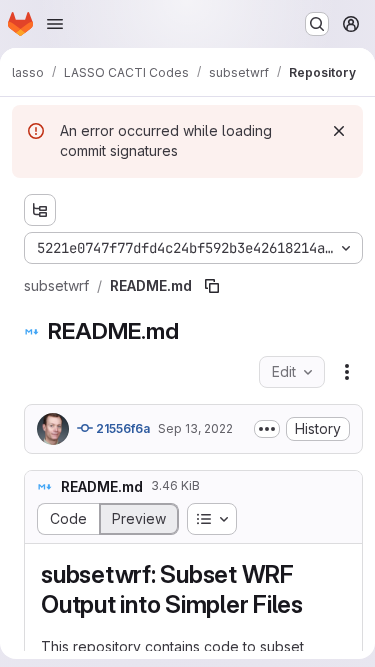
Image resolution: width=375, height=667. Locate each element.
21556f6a (121, 428)
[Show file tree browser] (40, 210)
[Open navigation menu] (55, 24)
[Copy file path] (212, 286)
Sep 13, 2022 (195, 428)
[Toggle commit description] (267, 429)
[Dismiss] (339, 131)
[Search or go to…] (317, 24)
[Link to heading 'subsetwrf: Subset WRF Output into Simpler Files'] (316, 604)
